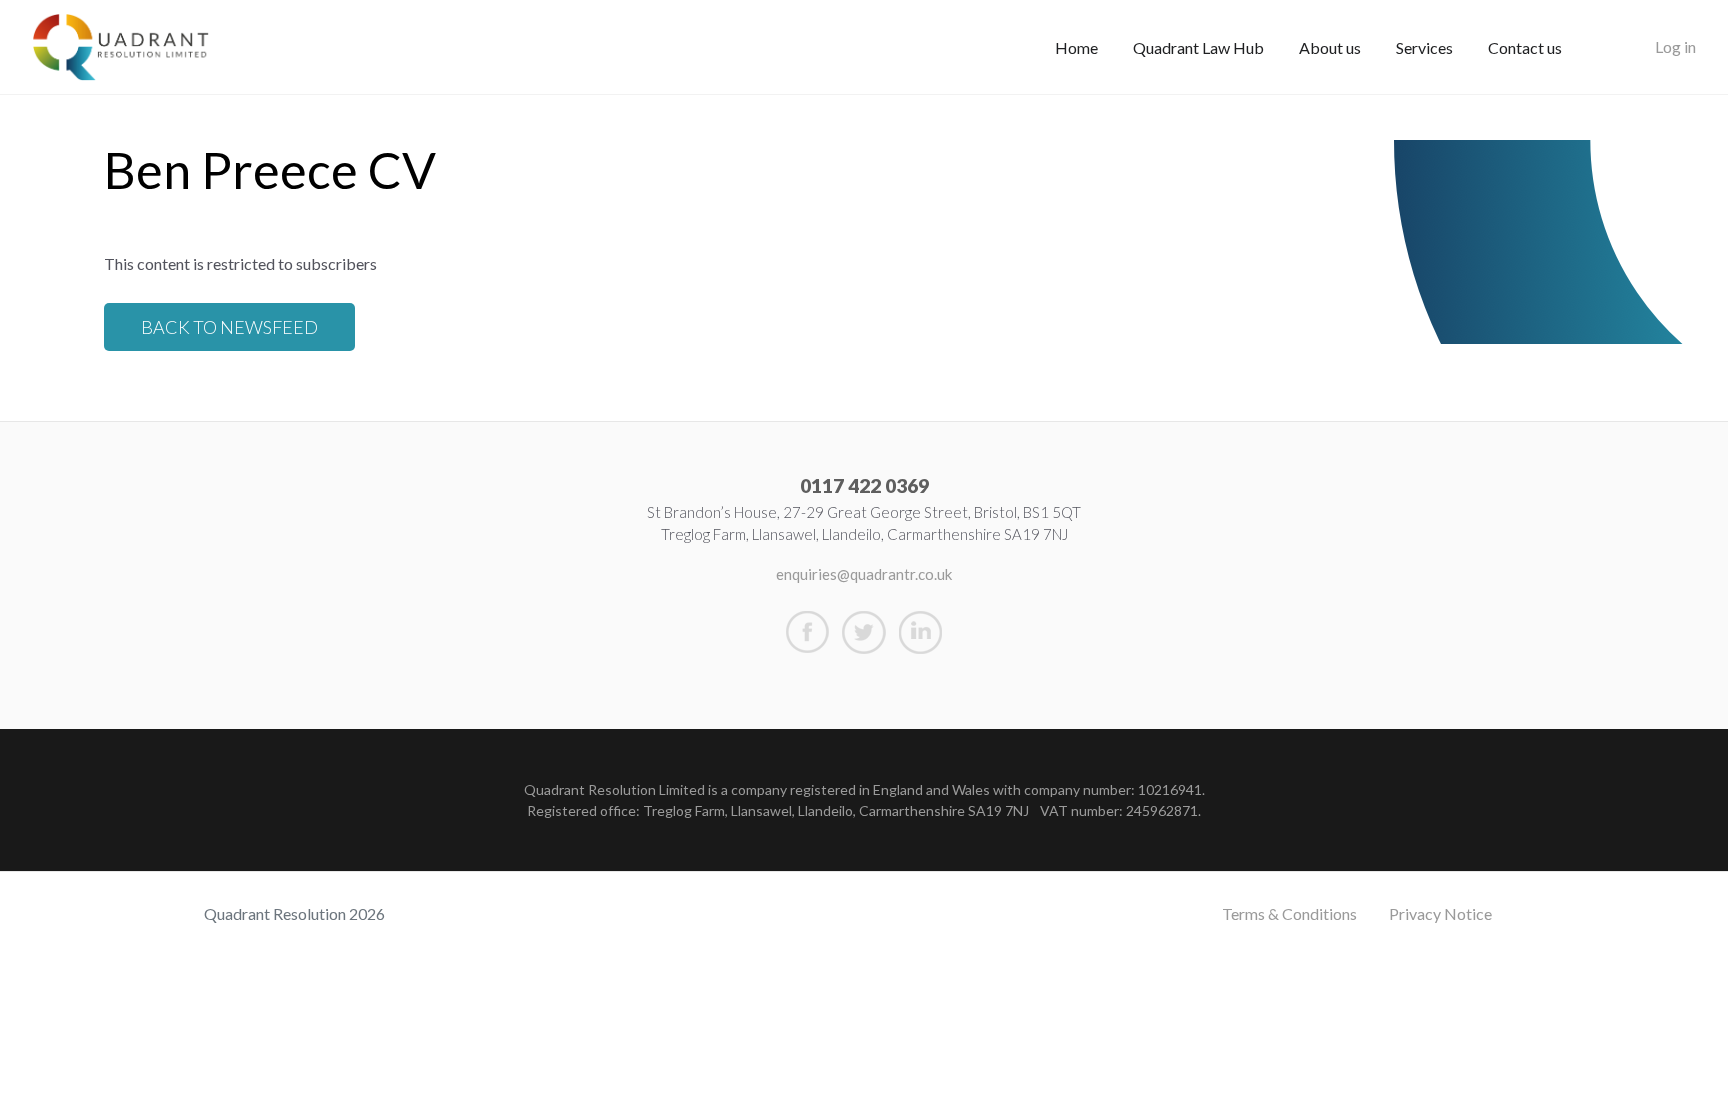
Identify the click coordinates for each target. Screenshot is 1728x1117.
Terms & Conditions (1289, 913)
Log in (1675, 46)
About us (1330, 47)
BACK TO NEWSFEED (229, 327)
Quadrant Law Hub (1198, 47)
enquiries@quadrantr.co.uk (864, 574)
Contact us (1525, 47)
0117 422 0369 (864, 485)
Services (1424, 47)
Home (1076, 47)
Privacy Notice (1440, 913)
